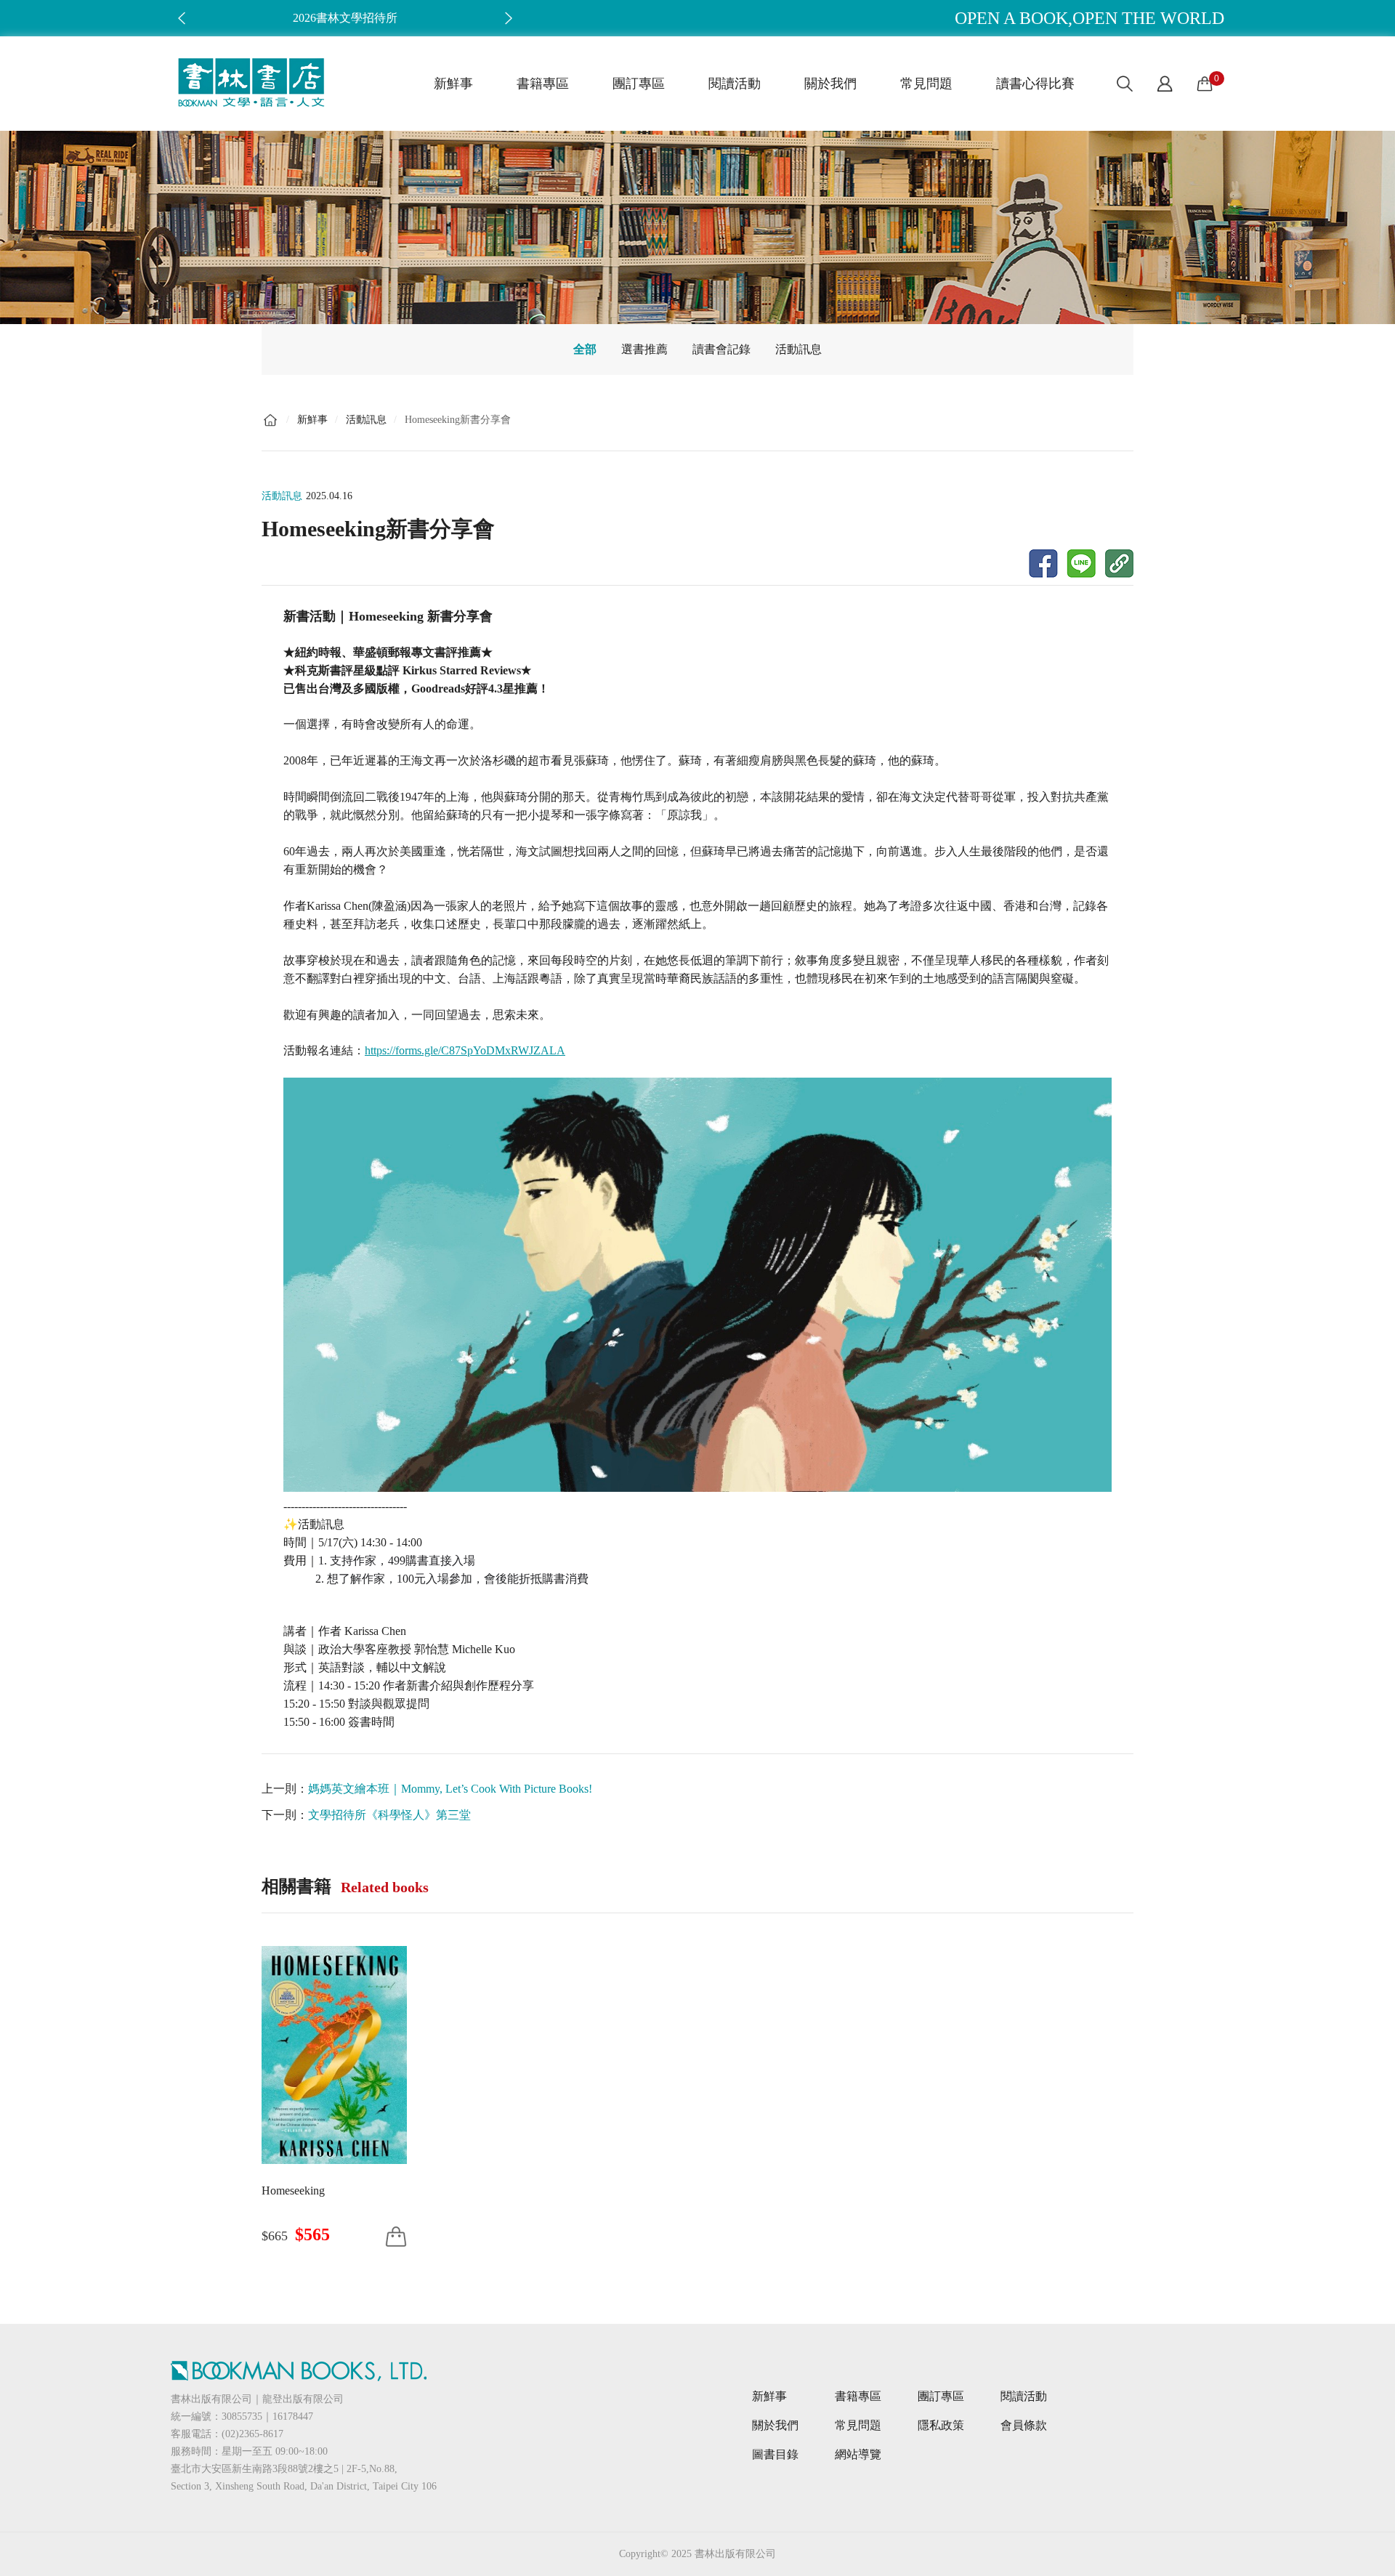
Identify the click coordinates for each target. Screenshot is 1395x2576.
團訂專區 (639, 84)
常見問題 (926, 84)
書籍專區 (543, 84)
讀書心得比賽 (1035, 84)
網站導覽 (858, 2454)
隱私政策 (941, 2425)
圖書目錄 (775, 2454)
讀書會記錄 (721, 349)
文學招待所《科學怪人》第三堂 (389, 1815)
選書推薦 (644, 349)
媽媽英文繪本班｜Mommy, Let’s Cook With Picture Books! (450, 1789)
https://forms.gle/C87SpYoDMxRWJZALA (465, 1050)
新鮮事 (453, 84)
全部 (585, 349)
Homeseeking (293, 2191)
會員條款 (1024, 2425)
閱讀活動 (735, 84)
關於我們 (830, 84)
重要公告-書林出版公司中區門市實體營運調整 (345, 18)
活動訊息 (798, 349)
